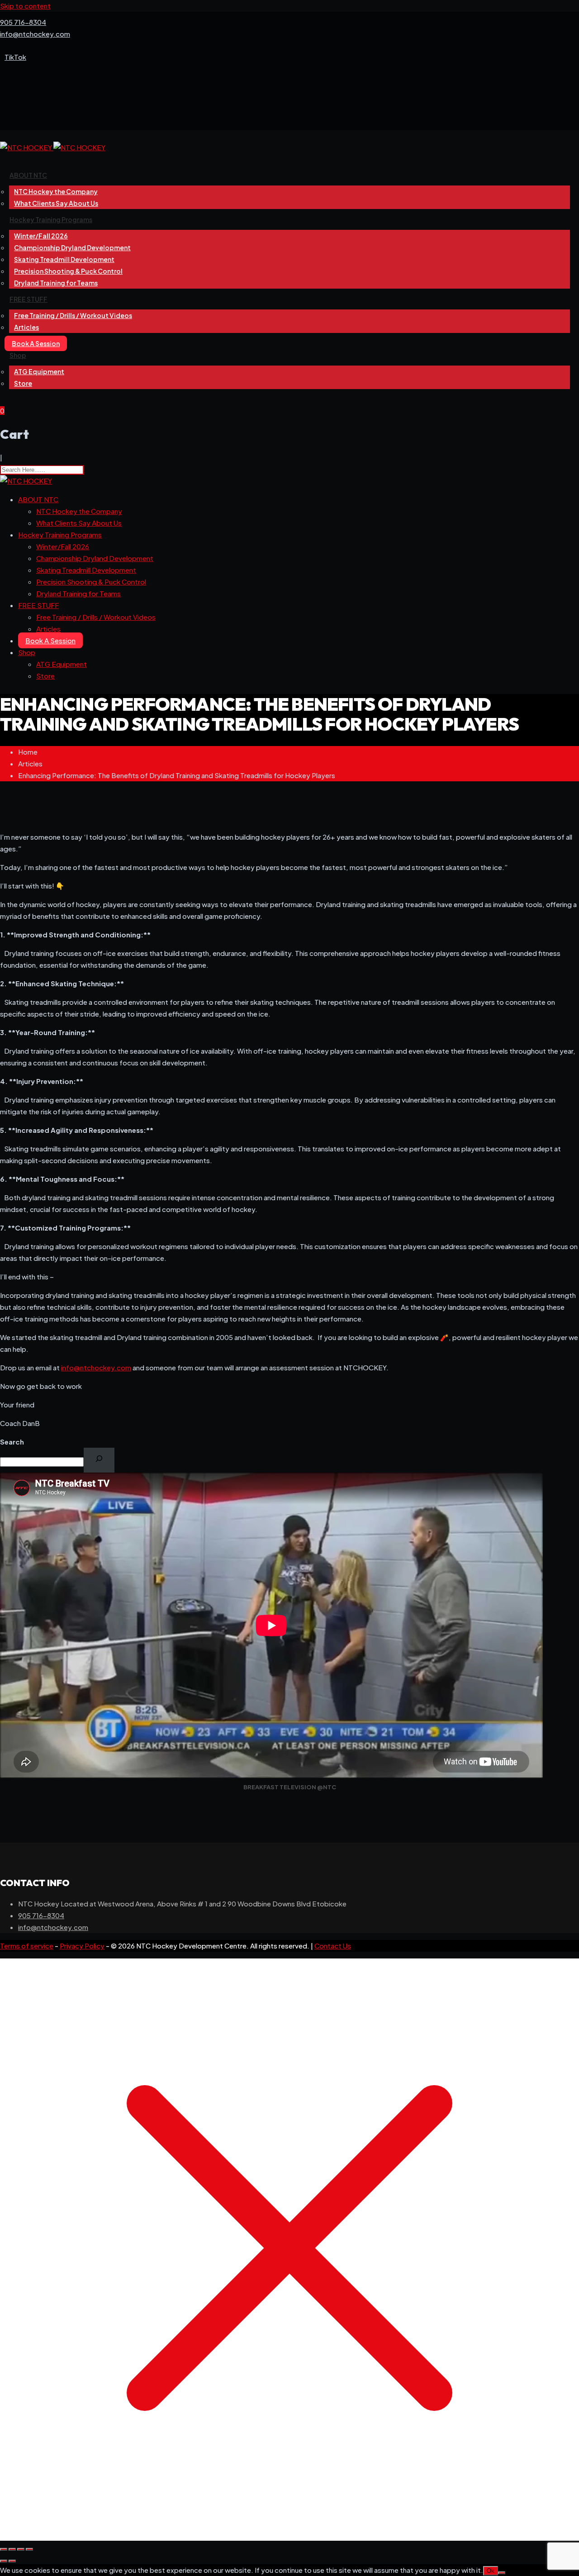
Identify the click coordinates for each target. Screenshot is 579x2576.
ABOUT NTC (28, 175)
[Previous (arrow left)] (4, 2561)
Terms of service (27, 1946)
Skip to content (25, 6)
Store (23, 383)
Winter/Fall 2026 (63, 546)
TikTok (15, 57)
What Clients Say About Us (56, 203)
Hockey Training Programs (51, 219)
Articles (26, 327)
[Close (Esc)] (29, 2549)
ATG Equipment (39, 371)
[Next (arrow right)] (12, 2561)
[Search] (99, 1460)
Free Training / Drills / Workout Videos (73, 315)
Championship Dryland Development (95, 558)
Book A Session (36, 343)
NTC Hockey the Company (79, 511)
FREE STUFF (28, 299)
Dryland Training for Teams (56, 283)
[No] (502, 2573)
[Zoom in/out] (4, 2549)
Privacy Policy (82, 1946)
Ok (491, 2571)
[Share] (21, 2549)
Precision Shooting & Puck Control (91, 582)
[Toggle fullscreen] (12, 2549)
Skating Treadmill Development (86, 570)
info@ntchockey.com (35, 34)
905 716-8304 (23, 22)
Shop (18, 355)
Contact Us (333, 1946)
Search (12, 1442)
